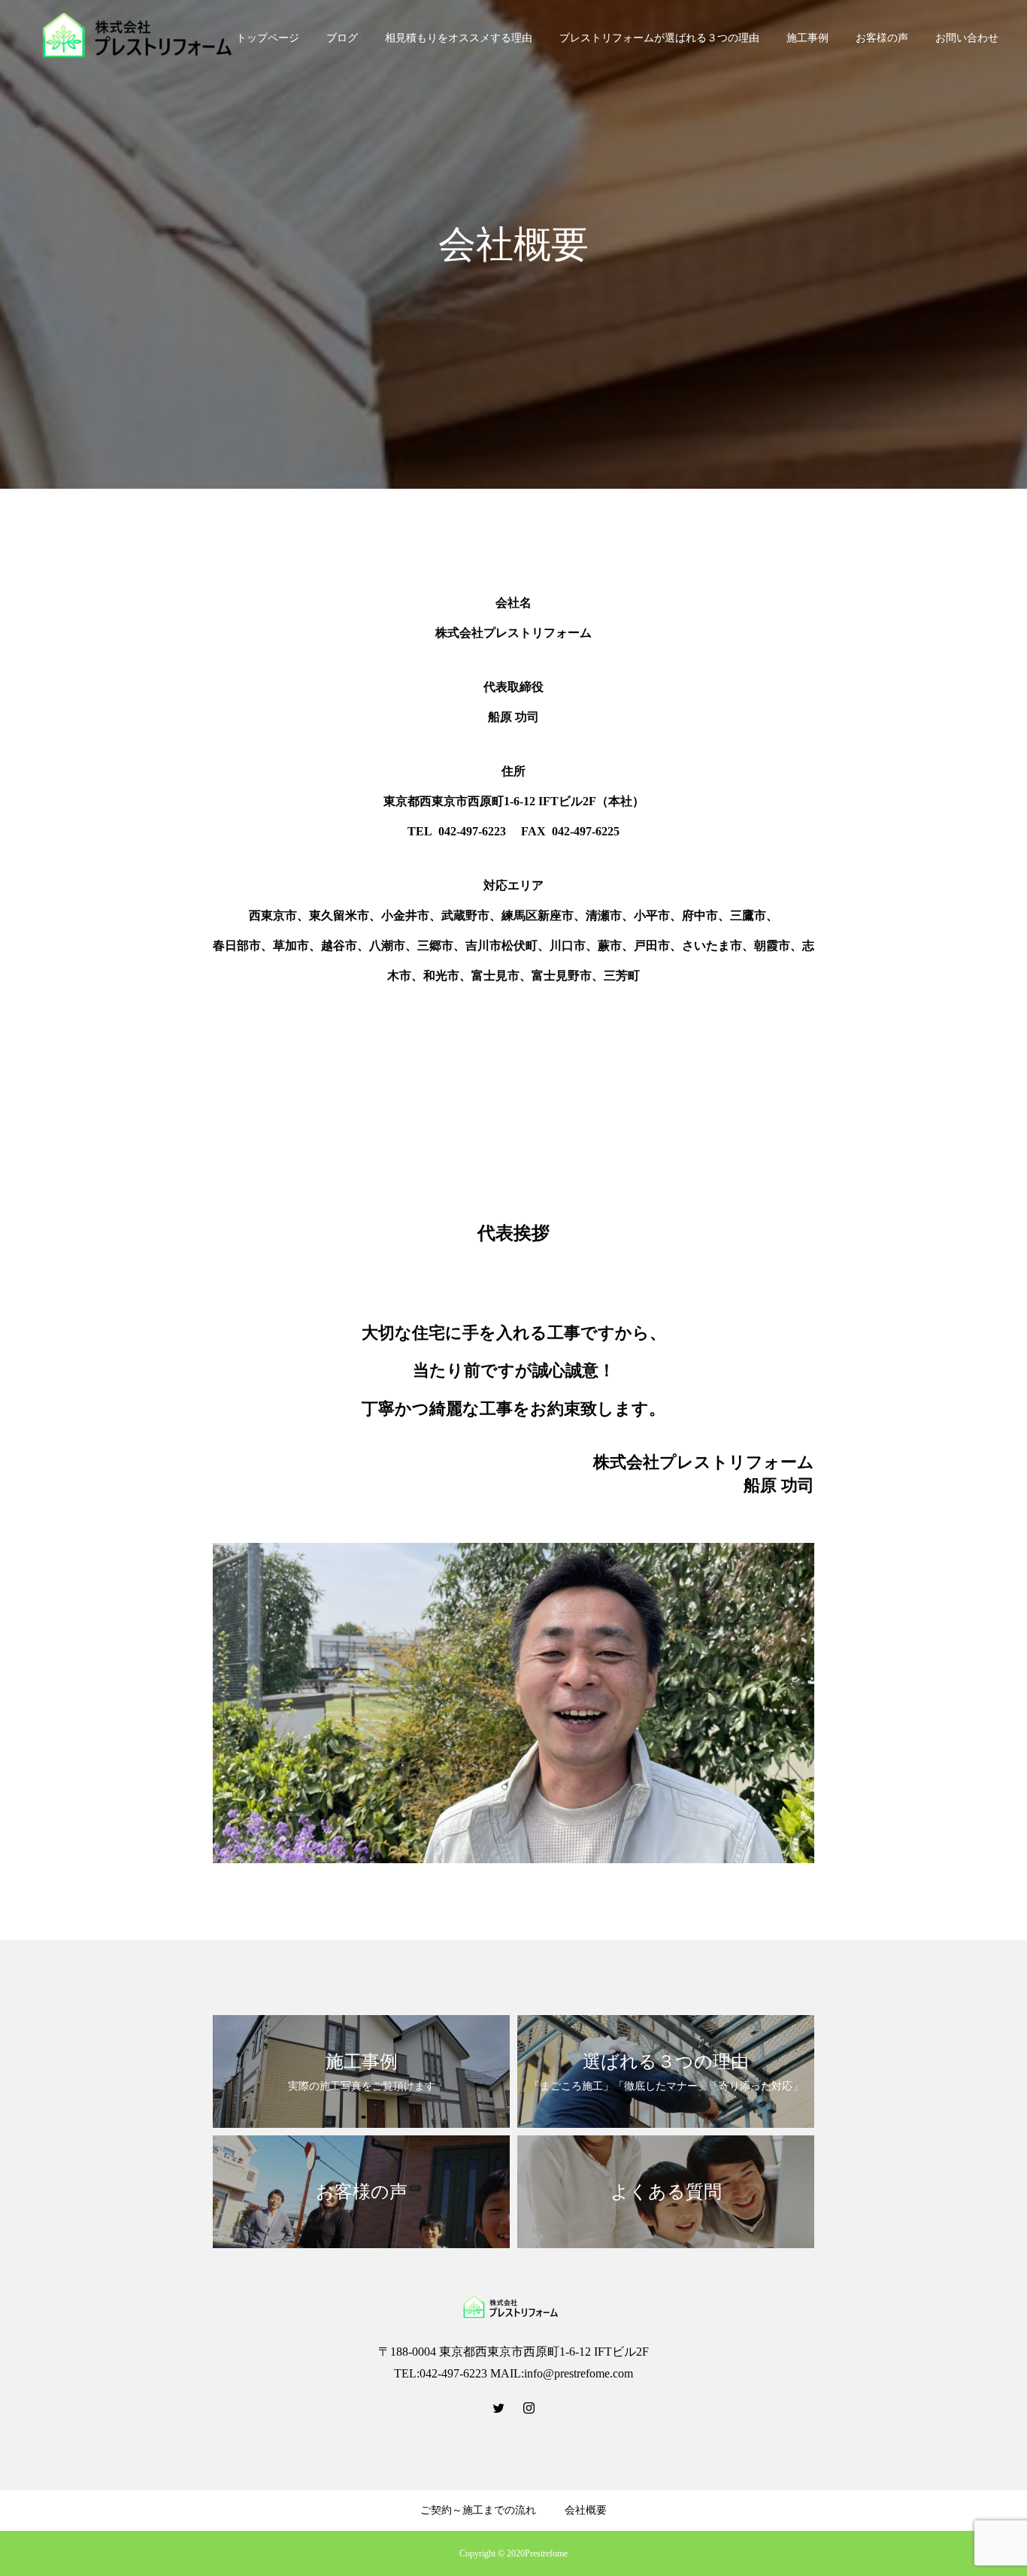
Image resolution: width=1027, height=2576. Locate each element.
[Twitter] (498, 2408)
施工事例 (807, 38)
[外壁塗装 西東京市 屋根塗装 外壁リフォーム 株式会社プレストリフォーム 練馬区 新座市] (143, 38)
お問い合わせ (967, 38)
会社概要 (586, 2510)
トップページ (268, 38)
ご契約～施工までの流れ (478, 2510)
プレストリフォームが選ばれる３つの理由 (659, 38)
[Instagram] (529, 2408)
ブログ (342, 38)
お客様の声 (882, 38)
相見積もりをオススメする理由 (459, 38)
